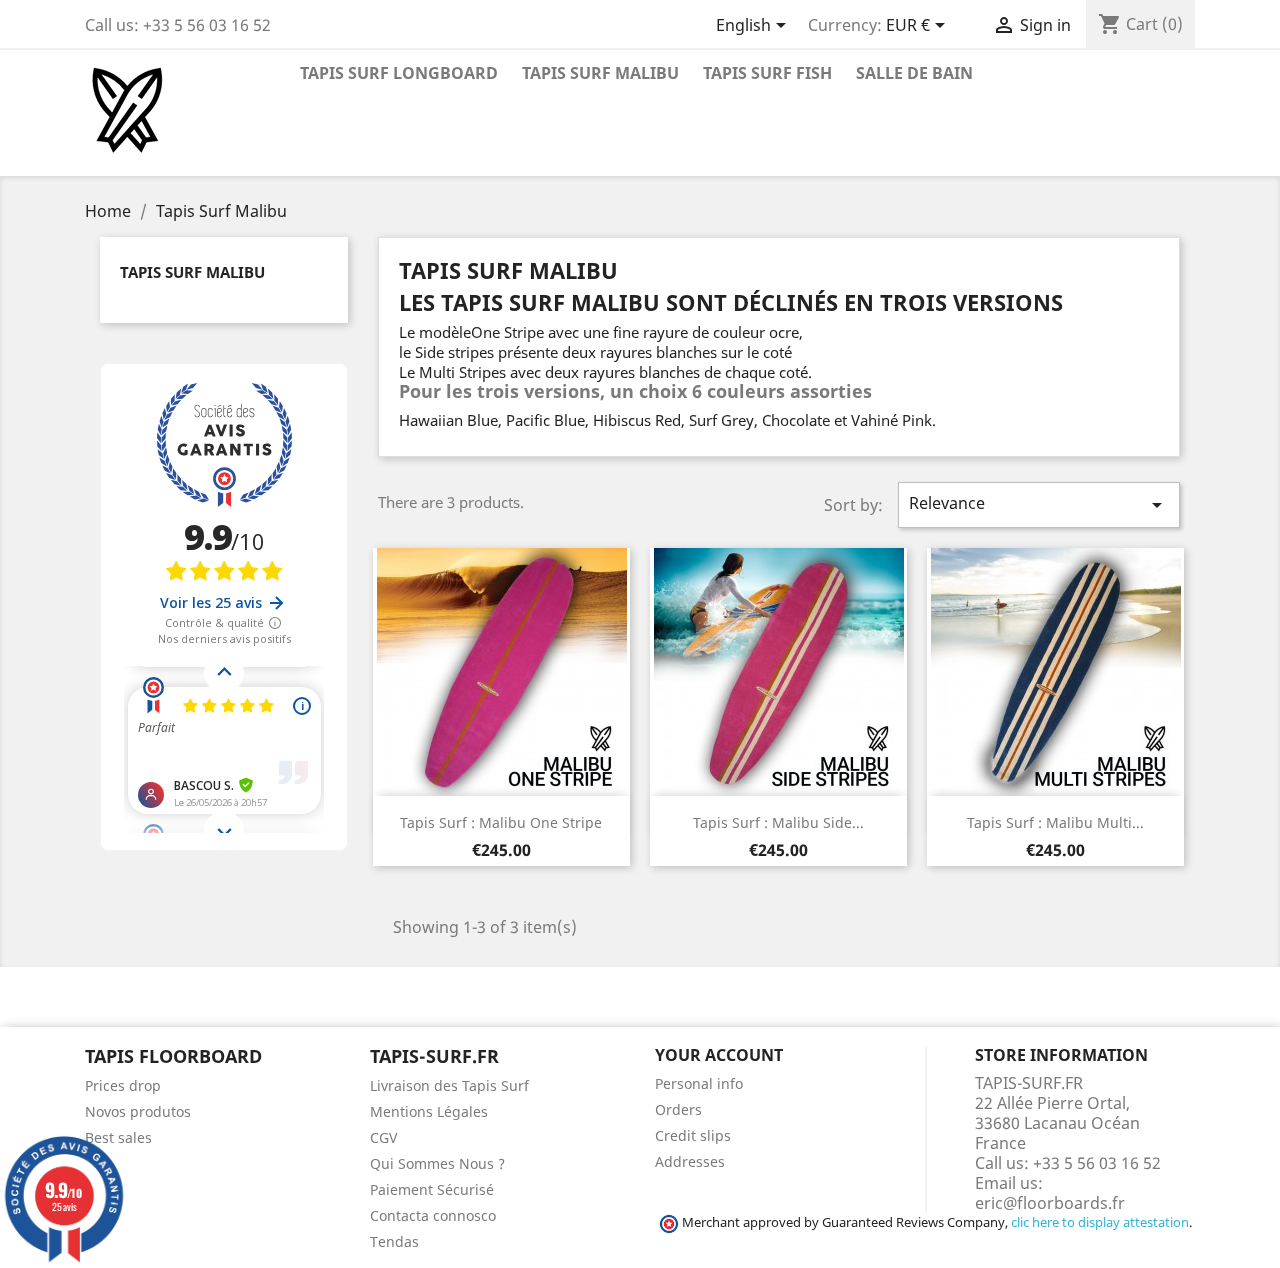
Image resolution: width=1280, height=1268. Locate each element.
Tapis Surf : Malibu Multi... (1055, 822)
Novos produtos (138, 1111)
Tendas (394, 1241)
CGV (383, 1137)
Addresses (690, 1161)
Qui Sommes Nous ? (437, 1163)
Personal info (699, 1083)
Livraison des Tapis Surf (449, 1085)
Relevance (1039, 504)
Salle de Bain (914, 73)
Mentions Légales (429, 1111)
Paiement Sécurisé (432, 1189)
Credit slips (693, 1135)
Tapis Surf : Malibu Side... (778, 822)
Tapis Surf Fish (767, 73)
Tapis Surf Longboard (399, 73)
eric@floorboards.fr (1050, 1203)
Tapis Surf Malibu (600, 73)
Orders (678, 1109)
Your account (719, 1055)
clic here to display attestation (1100, 1222)
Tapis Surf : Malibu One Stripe (501, 822)
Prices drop (123, 1085)
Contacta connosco (433, 1215)
